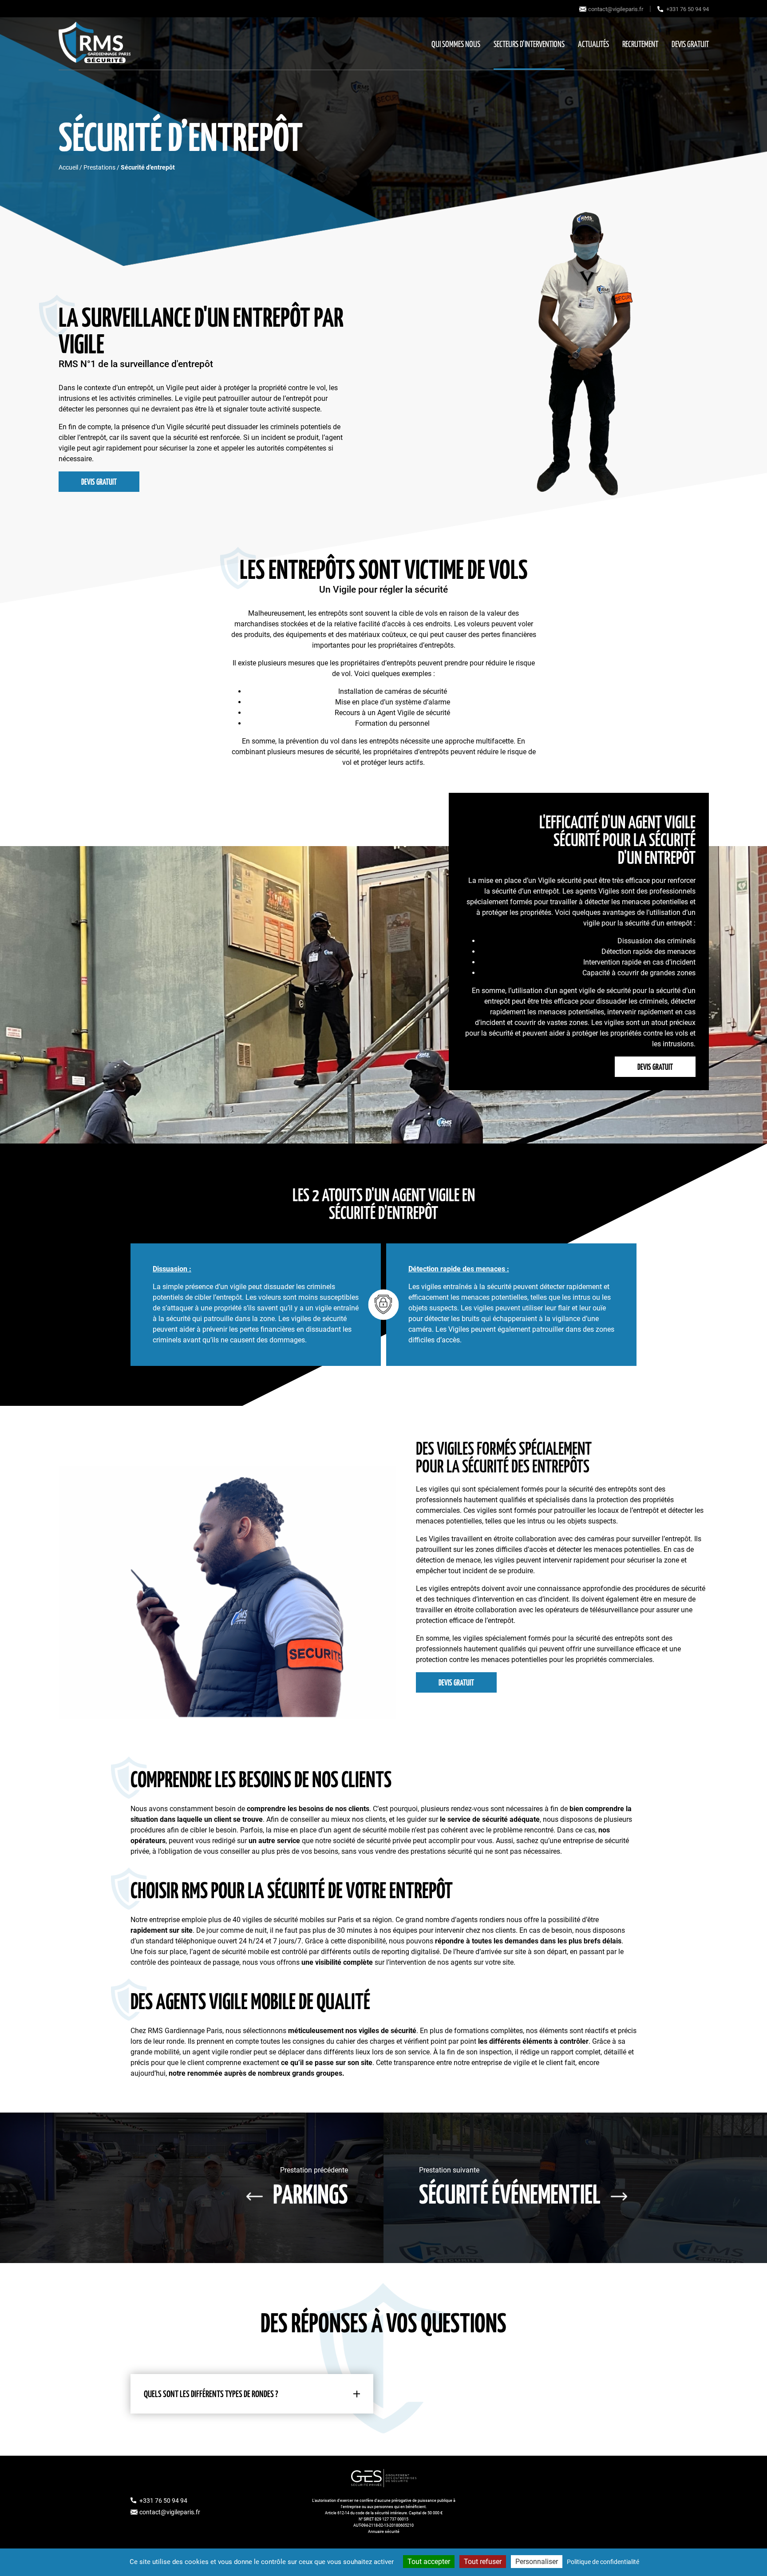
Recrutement (640, 45)
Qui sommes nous (456, 45)
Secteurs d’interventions (529, 45)
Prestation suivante (510, 2187)
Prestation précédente (310, 2187)
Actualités (593, 45)
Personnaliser (537, 2562)
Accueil (68, 167)
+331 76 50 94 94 (688, 9)
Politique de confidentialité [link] (603, 2562)
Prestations (99, 167)
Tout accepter (429, 2562)
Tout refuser (483, 2562)
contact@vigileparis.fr (616, 9)
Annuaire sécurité (384, 2532)
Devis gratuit (690, 45)
